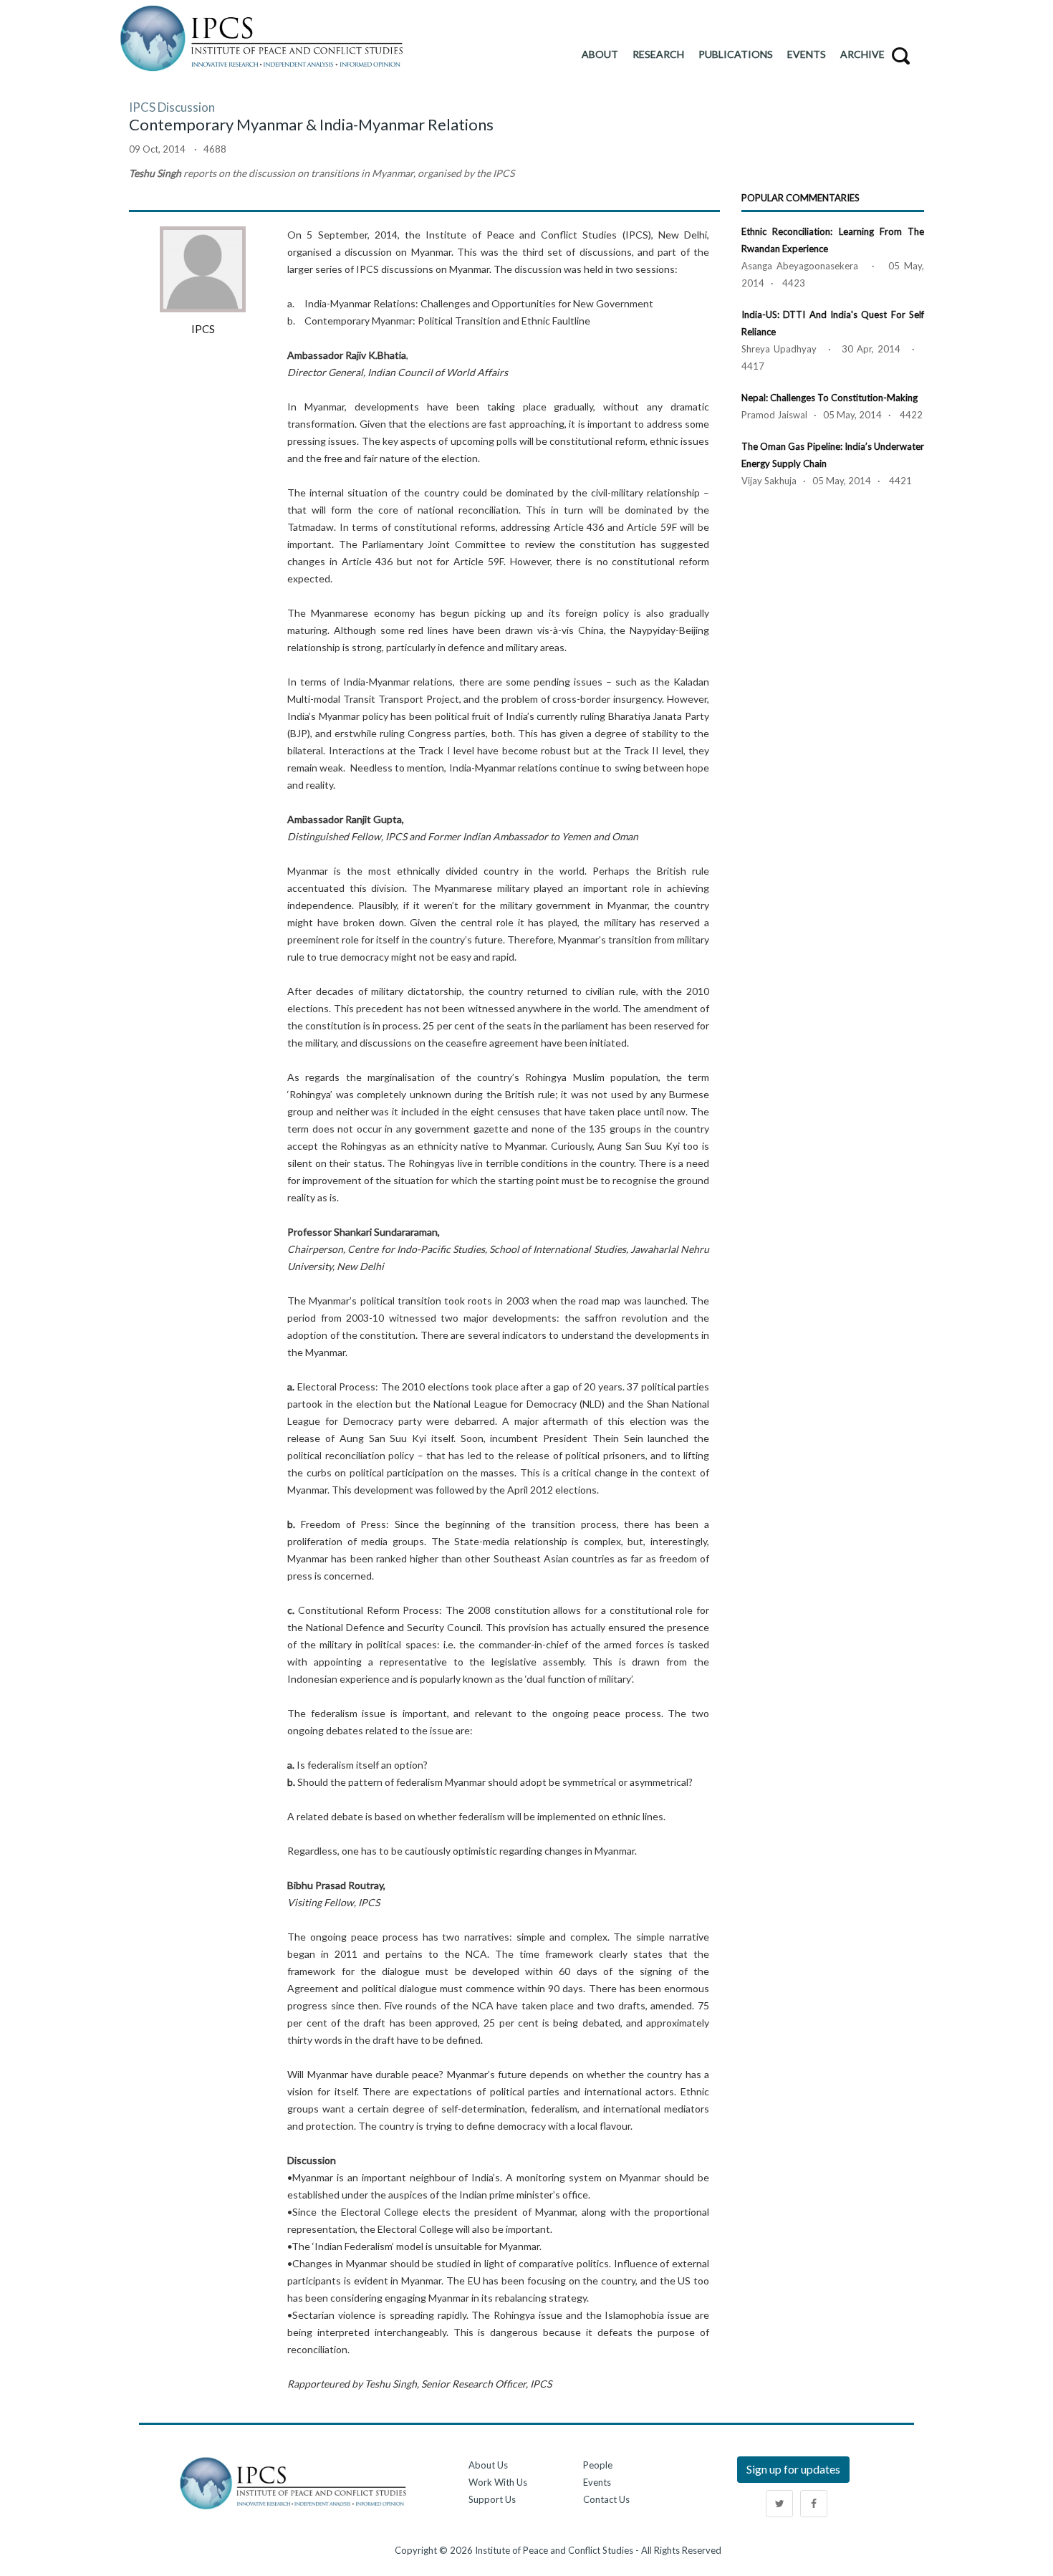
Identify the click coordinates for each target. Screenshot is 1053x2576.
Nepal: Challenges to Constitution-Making (830, 398)
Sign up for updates (793, 2469)
